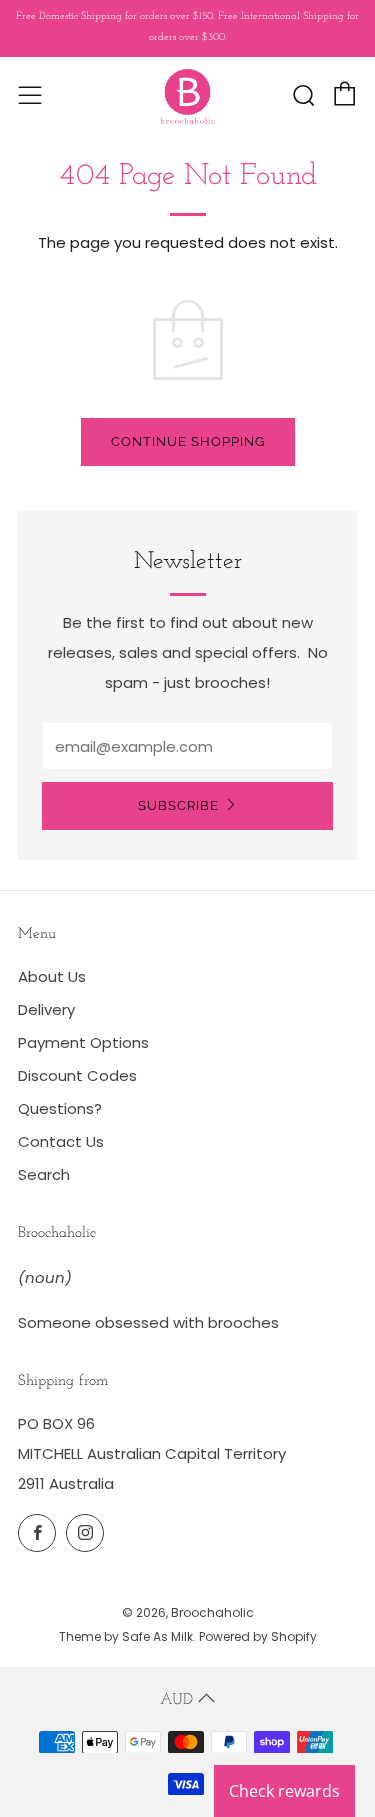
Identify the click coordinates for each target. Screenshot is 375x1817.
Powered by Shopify (258, 1636)
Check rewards (284, 1791)
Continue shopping (188, 441)
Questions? (60, 1108)
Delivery (46, 1009)
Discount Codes (77, 1075)
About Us (52, 976)
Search (44, 1174)
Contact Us (61, 1141)
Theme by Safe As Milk (126, 1636)
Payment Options (83, 1042)
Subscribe (178, 805)
